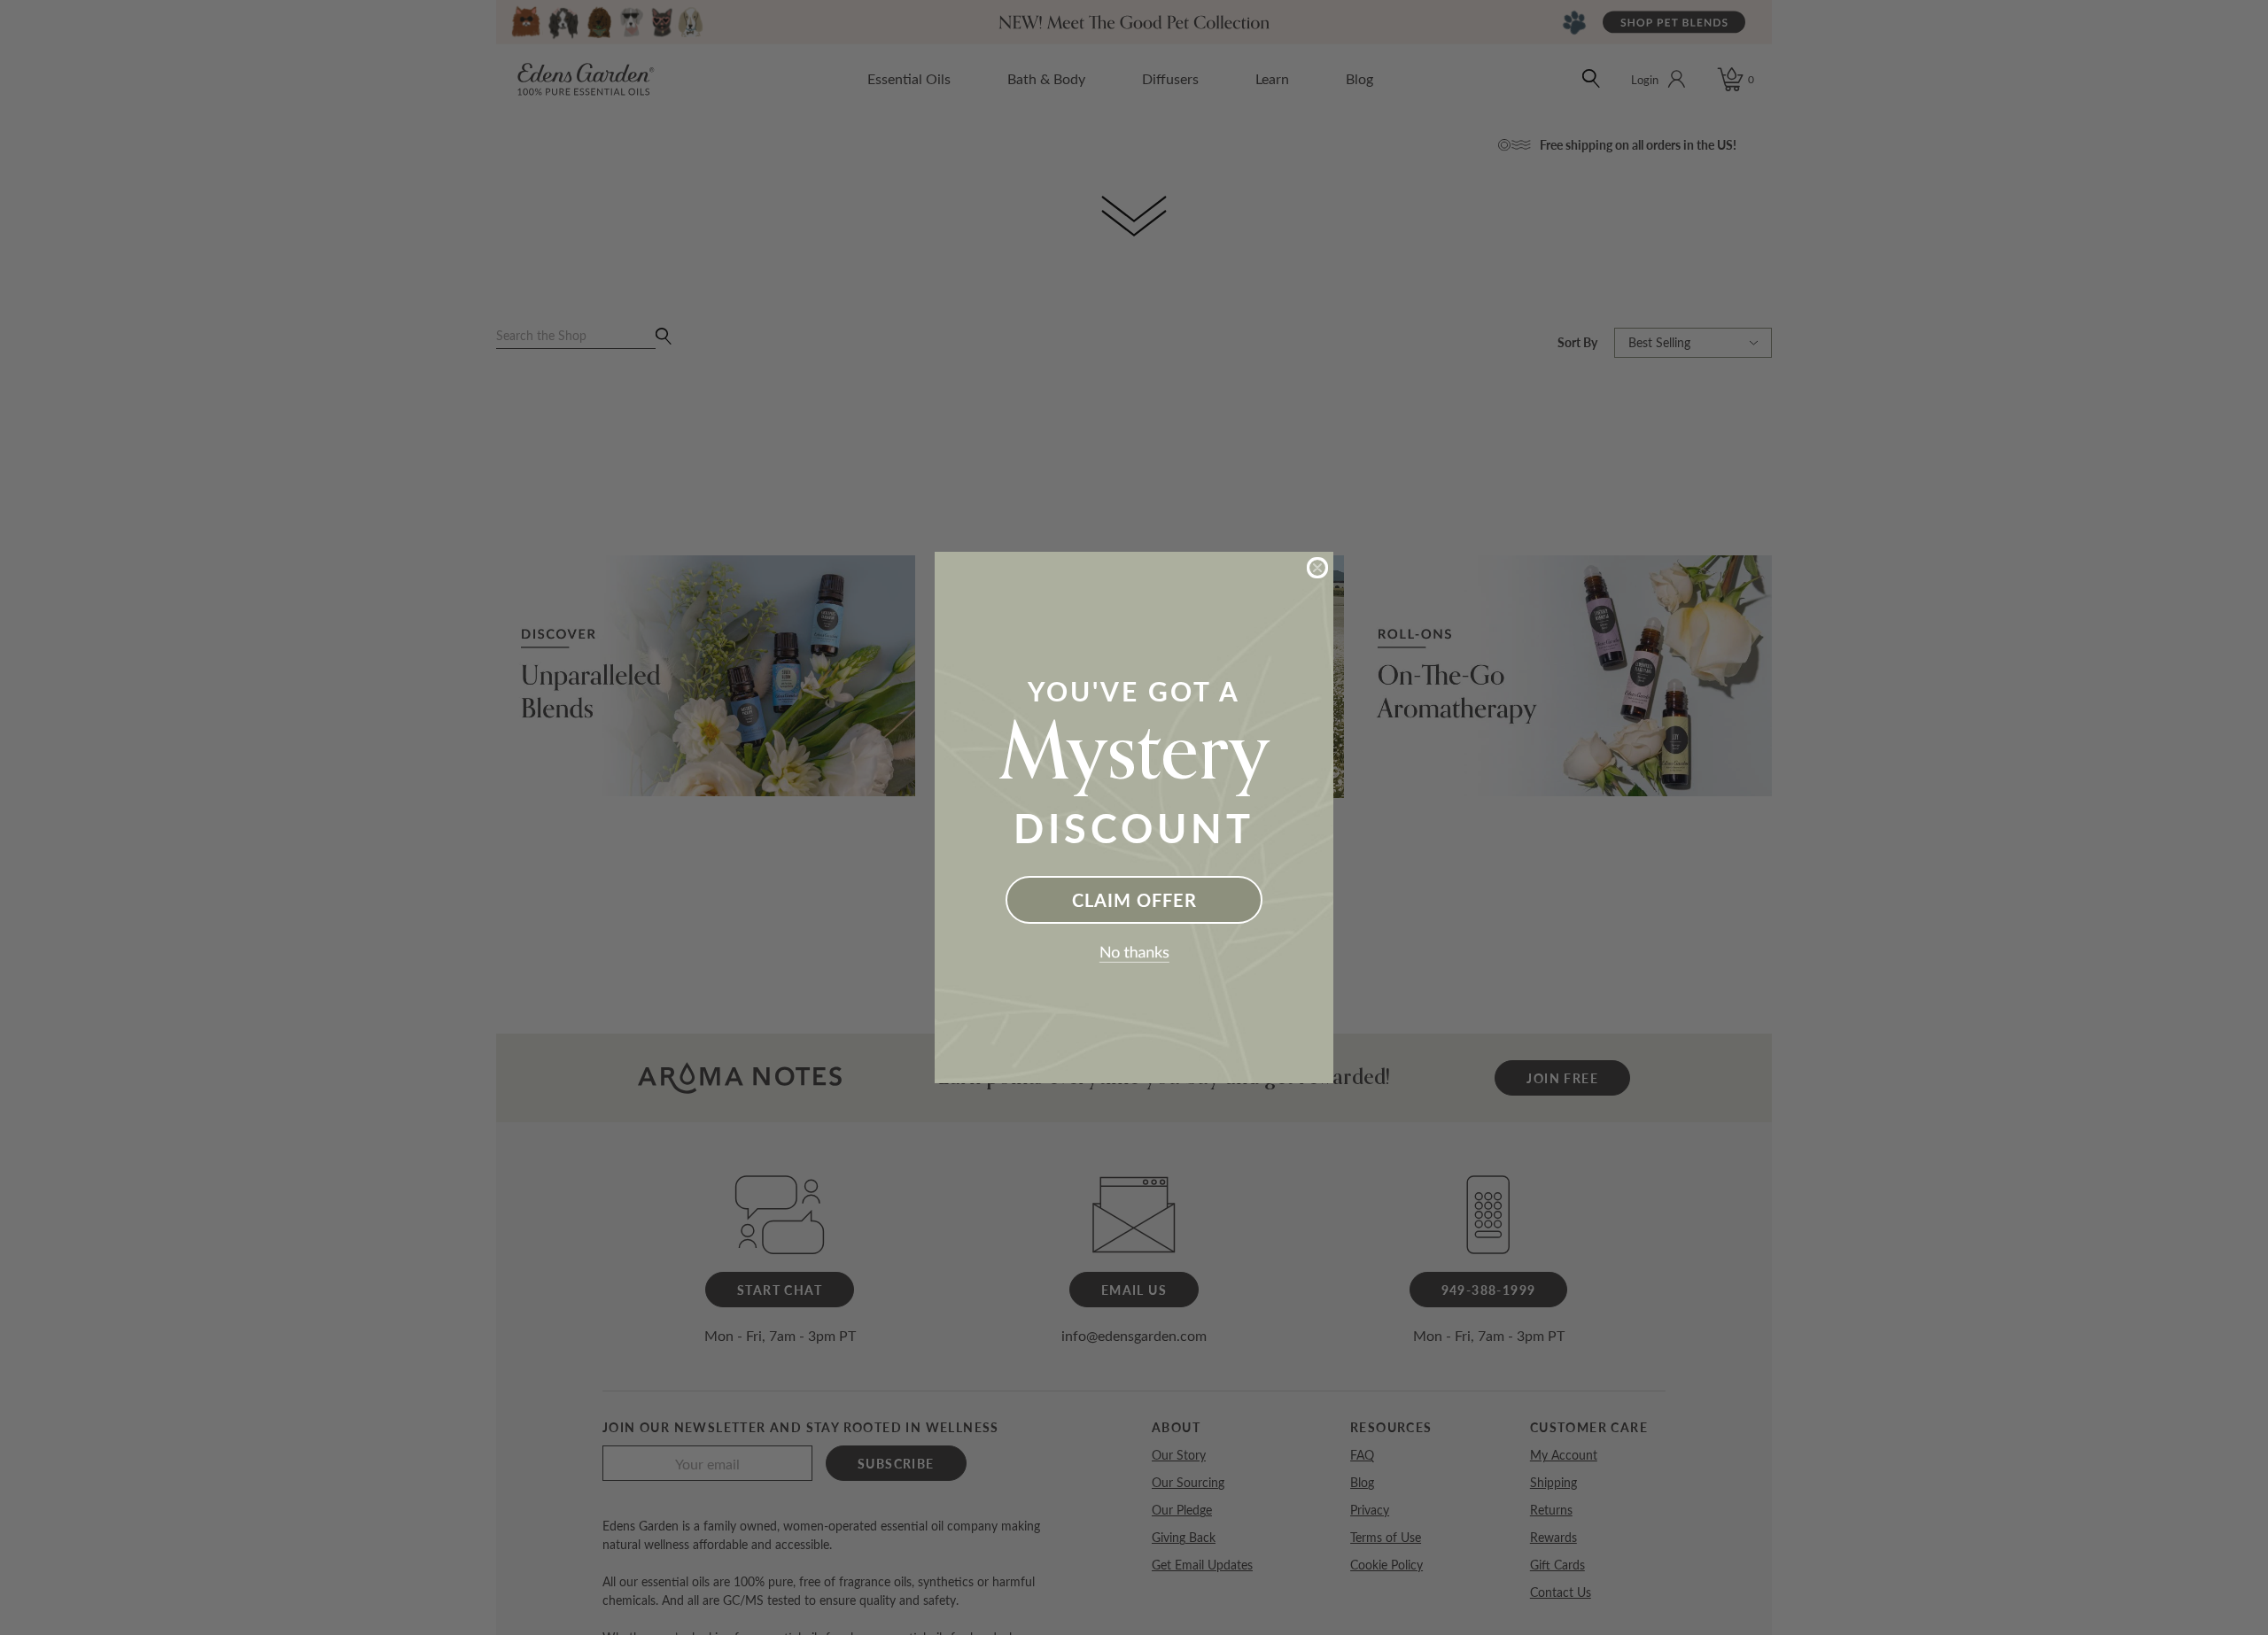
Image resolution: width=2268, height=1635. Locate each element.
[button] (1134, 955)
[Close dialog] (1317, 568)
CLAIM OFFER (1134, 900)
